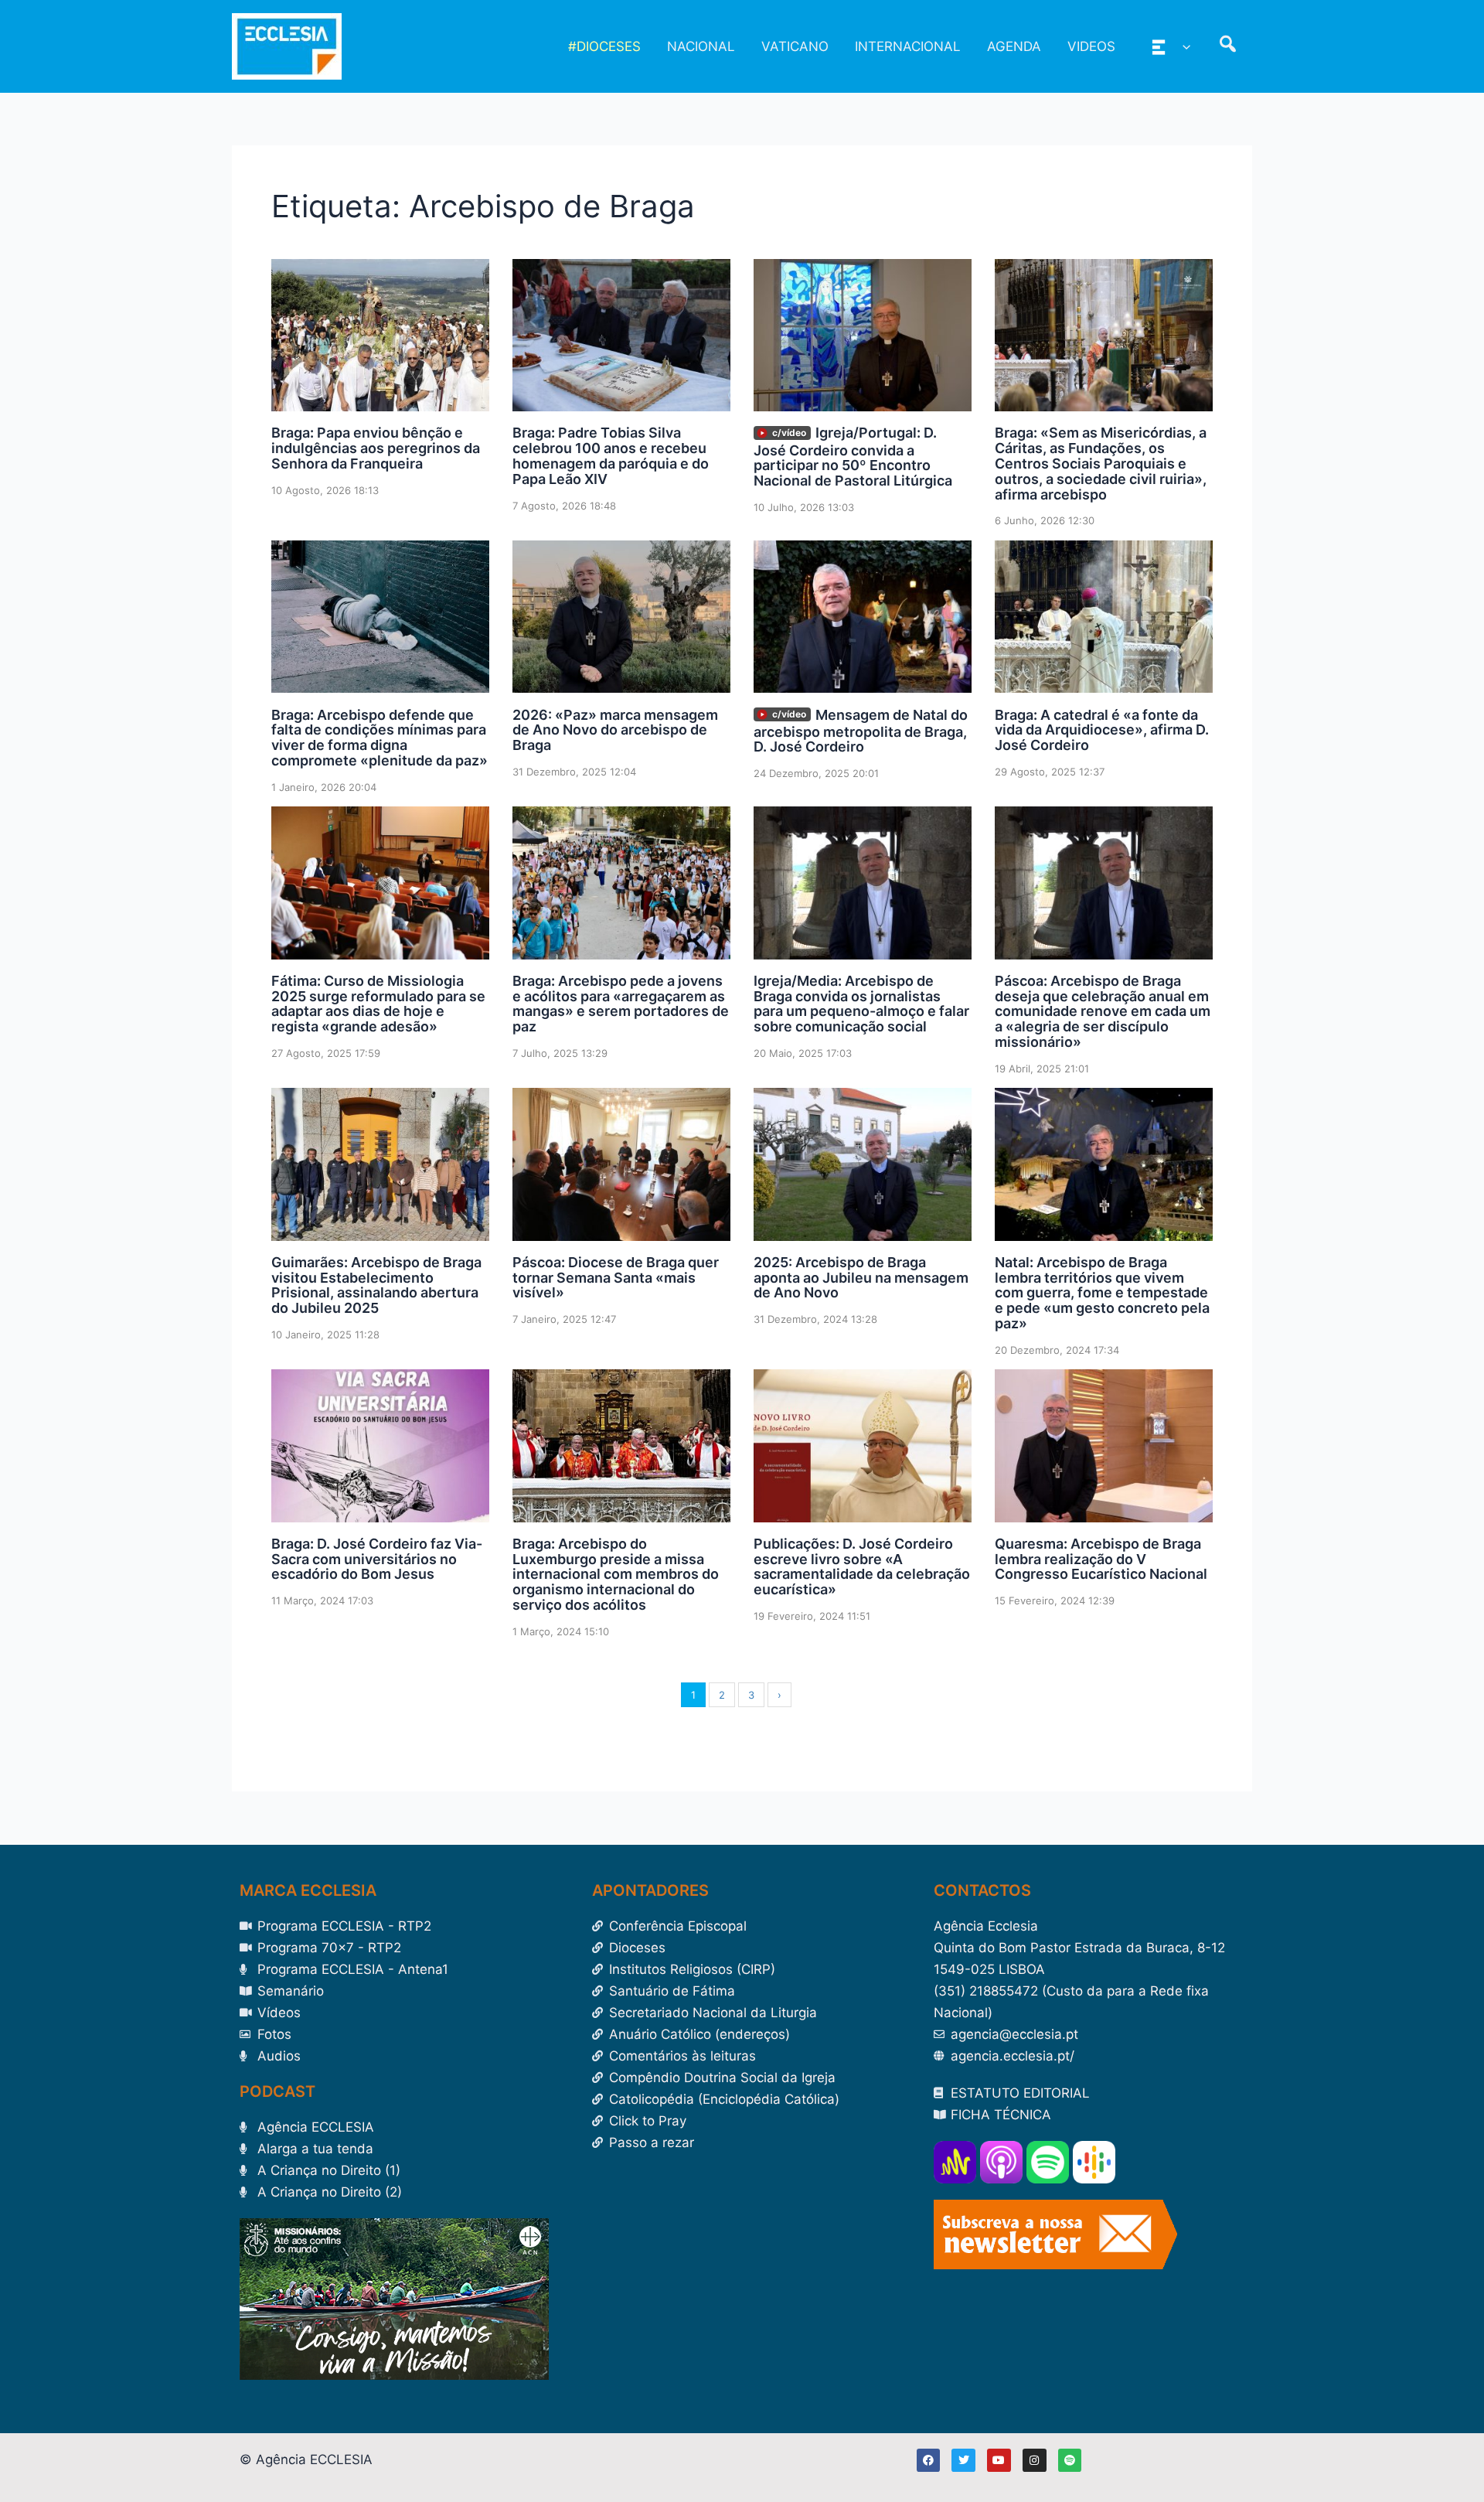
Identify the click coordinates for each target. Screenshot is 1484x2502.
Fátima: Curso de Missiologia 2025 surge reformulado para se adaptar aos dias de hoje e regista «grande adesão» (378, 1004)
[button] (1183, 46)
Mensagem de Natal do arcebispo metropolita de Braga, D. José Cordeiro (861, 731)
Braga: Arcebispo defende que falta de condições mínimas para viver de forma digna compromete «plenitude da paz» (380, 738)
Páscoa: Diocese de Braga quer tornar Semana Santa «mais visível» (616, 1278)
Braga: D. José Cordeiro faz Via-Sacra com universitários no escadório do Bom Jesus (377, 1559)
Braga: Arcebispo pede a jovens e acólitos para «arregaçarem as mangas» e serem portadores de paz (621, 1004)
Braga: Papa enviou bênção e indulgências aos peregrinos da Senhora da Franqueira (376, 448)
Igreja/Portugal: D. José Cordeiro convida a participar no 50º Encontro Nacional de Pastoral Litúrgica (853, 457)
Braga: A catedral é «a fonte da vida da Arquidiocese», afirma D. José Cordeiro (1102, 730)
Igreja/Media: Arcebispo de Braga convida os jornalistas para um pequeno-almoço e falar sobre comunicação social (861, 1004)
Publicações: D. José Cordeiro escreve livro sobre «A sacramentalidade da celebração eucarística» (862, 1566)
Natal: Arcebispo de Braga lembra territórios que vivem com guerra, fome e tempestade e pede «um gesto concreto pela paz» (1102, 1293)
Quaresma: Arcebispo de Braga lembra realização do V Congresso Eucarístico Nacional (1101, 1559)
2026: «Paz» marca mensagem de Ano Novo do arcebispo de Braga (615, 730)
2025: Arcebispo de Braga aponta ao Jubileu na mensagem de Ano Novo (861, 1278)
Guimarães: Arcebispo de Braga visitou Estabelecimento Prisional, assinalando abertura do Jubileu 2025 (376, 1285)
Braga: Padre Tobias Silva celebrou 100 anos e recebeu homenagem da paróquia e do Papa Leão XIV (611, 455)
